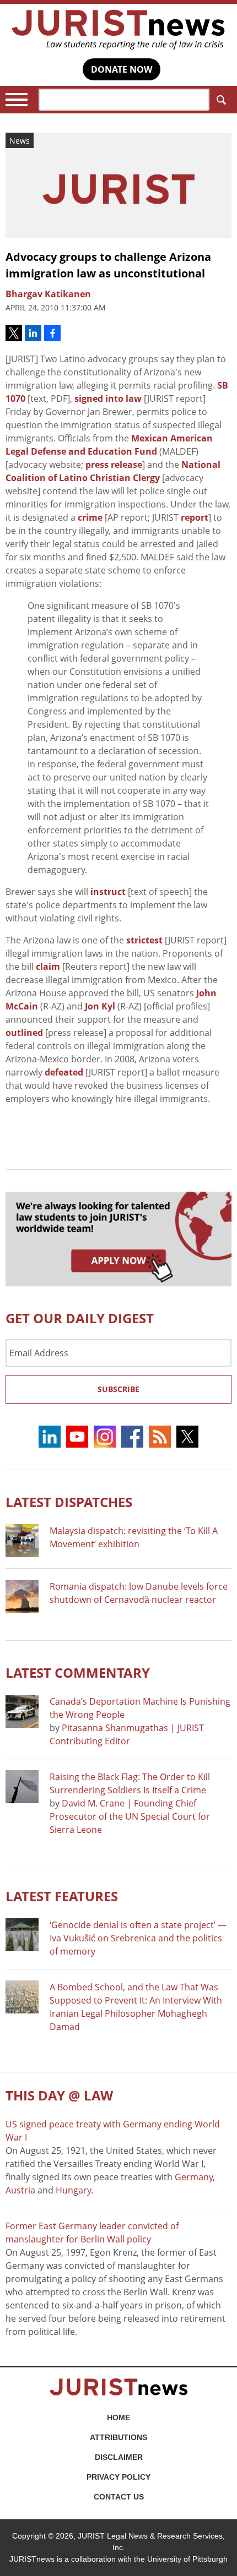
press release (114, 465)
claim (48, 967)
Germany (194, 2177)
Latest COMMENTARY (78, 1672)
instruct (108, 892)
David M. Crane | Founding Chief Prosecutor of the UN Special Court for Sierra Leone (130, 1816)
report (195, 517)
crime (90, 517)
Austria (20, 2190)
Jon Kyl (100, 1006)
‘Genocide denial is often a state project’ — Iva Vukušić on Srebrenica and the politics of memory (138, 1938)
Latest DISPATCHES (69, 1502)
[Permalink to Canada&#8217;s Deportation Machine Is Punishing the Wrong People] (22, 1711)
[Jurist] (118, 30)
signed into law (108, 399)
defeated (64, 1072)
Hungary (73, 2190)
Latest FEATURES (62, 1896)
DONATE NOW (122, 69)
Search (220, 100)
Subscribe (118, 1389)
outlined (24, 1033)
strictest (144, 940)
